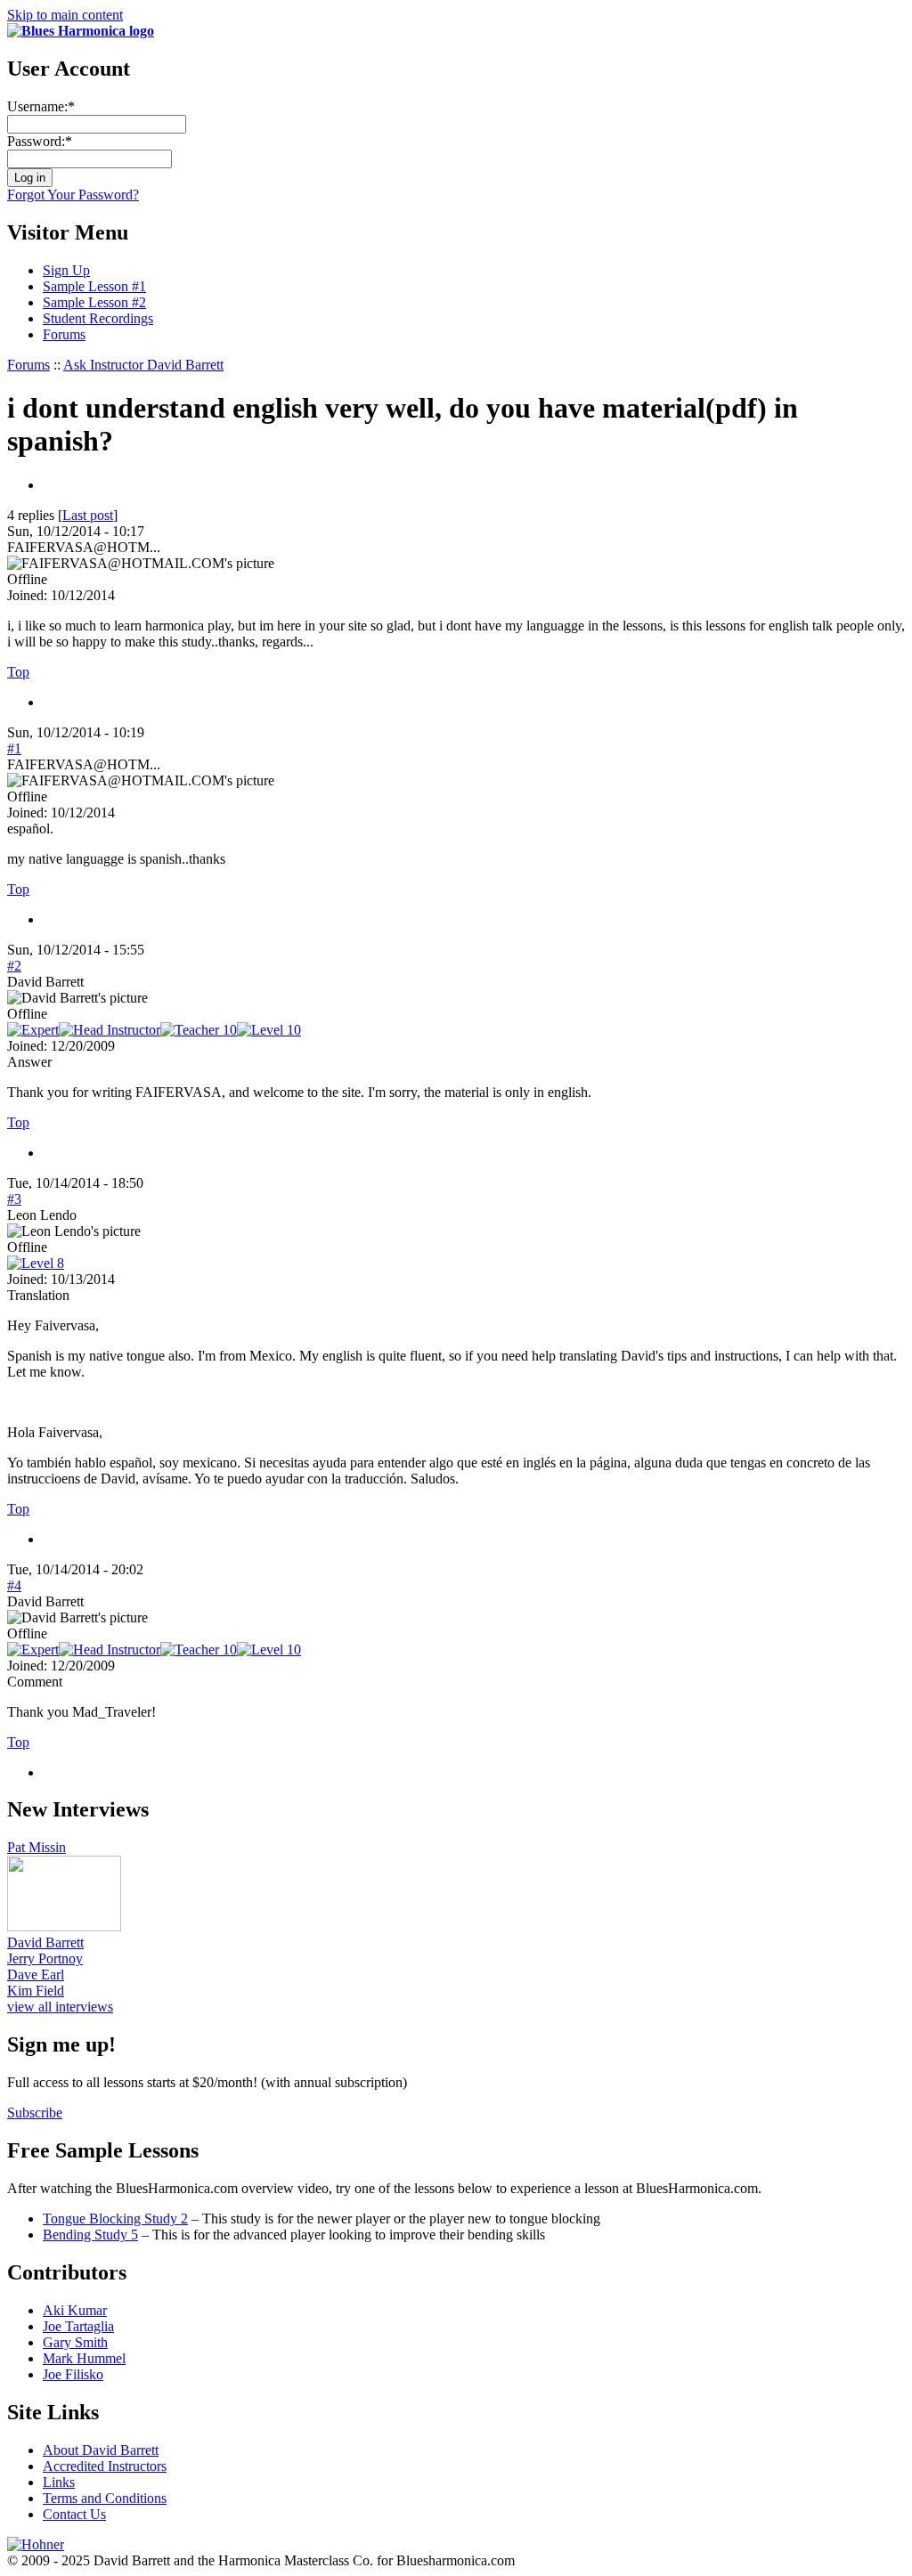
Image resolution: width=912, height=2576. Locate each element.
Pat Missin (37, 1847)
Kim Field (36, 1991)
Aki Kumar (75, 2310)
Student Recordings (98, 318)
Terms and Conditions (105, 2498)
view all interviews (60, 2007)
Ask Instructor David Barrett (143, 365)
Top (18, 672)
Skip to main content (65, 15)
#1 (14, 748)
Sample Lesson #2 (94, 302)
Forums (64, 334)
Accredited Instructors (105, 2466)
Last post (88, 515)
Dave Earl (36, 1975)
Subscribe (35, 2113)
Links (59, 2482)
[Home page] (81, 31)
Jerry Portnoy (45, 1958)
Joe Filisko (73, 2374)
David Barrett (45, 1942)
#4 (14, 1585)
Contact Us (74, 2514)
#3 (14, 1199)
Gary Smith (75, 2342)
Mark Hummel (84, 2358)
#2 (14, 966)
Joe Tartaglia (78, 2326)
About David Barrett (101, 2450)
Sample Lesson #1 (94, 286)
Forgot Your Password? (73, 195)
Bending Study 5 (90, 2235)
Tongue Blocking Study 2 (115, 2218)
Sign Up (66, 270)
